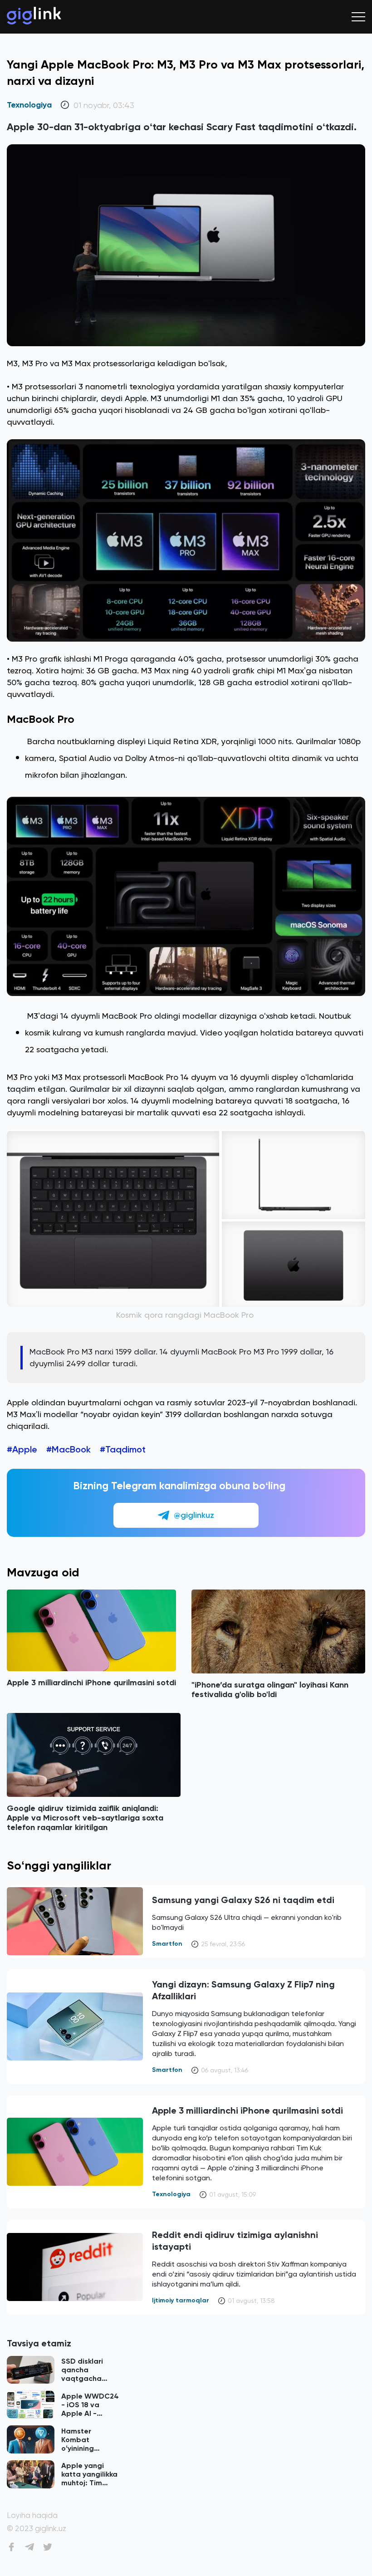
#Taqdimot (123, 1449)
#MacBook (69, 1449)
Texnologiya (29, 105)
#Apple (22, 1449)
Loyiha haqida (32, 2515)
